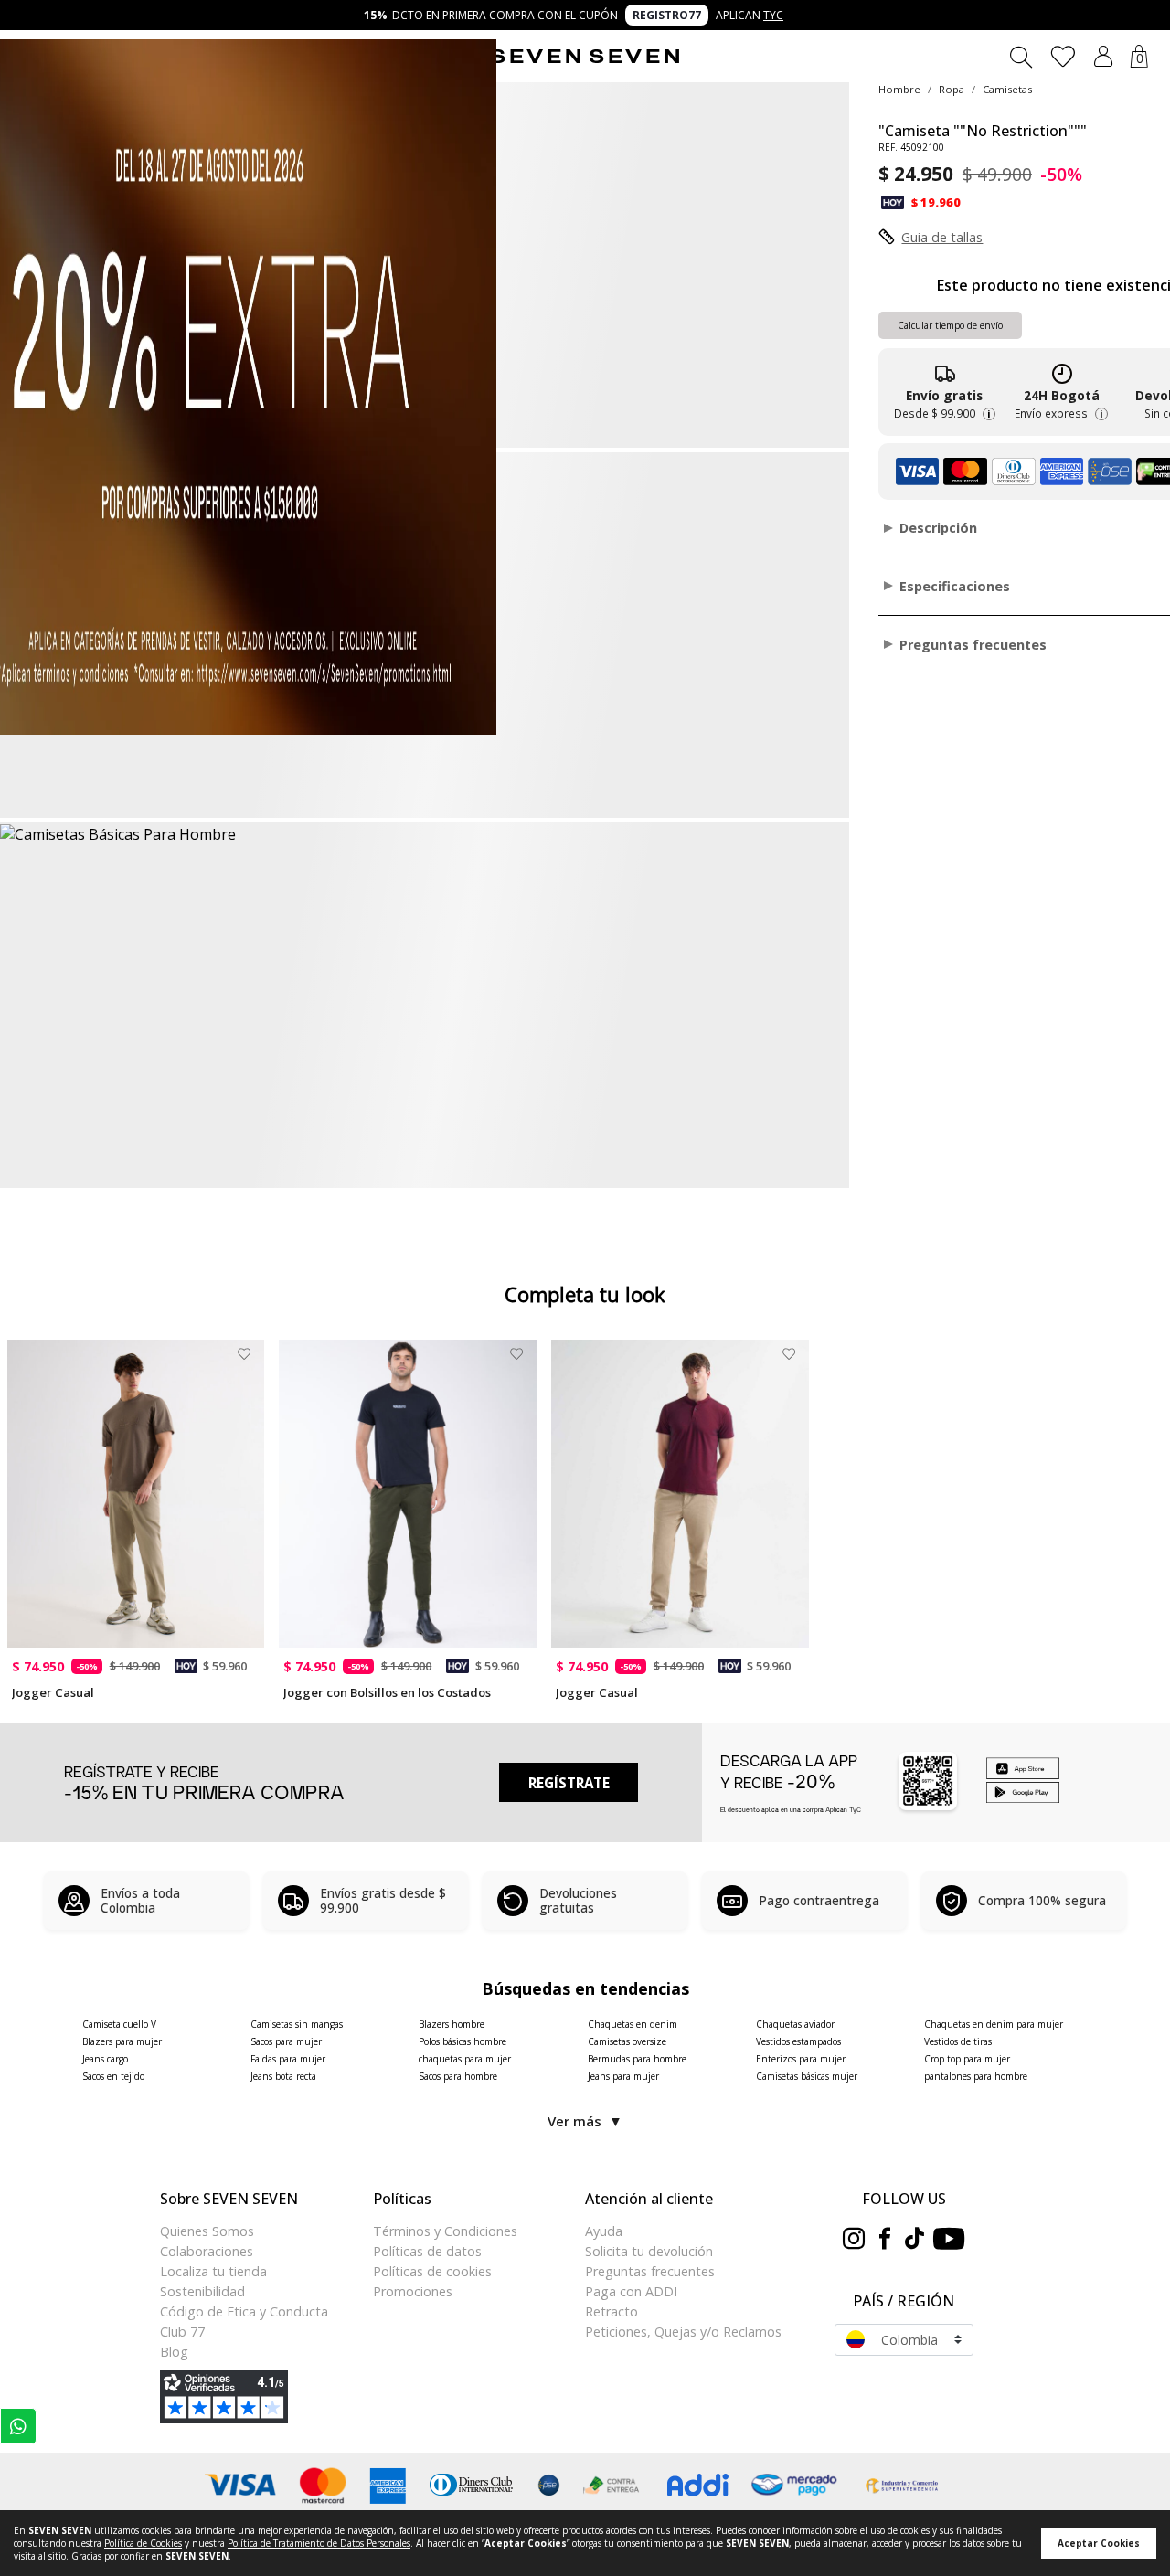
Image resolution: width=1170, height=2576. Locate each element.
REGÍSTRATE (569, 1783)
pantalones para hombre (976, 2076)
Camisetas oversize (627, 2041)
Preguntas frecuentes (650, 2271)
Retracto (612, 2311)
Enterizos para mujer (801, 2059)
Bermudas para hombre (637, 2059)
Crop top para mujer (967, 2059)
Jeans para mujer (623, 2076)
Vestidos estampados (798, 2041)
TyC (773, 15)
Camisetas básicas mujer (807, 2076)
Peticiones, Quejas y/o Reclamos (683, 2332)
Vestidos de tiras (958, 2041)
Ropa (952, 89)
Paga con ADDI (631, 2291)
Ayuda (604, 2231)
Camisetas (1007, 89)
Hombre (899, 89)
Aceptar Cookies (1099, 2543)
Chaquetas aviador (795, 2024)
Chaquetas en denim (633, 2024)
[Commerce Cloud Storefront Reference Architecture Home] (585, 57)
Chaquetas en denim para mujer (994, 2024)
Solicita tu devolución (649, 2251)
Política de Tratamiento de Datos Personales (319, 2543)
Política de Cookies (143, 2543)
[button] (1103, 56)
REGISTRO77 (667, 15)
